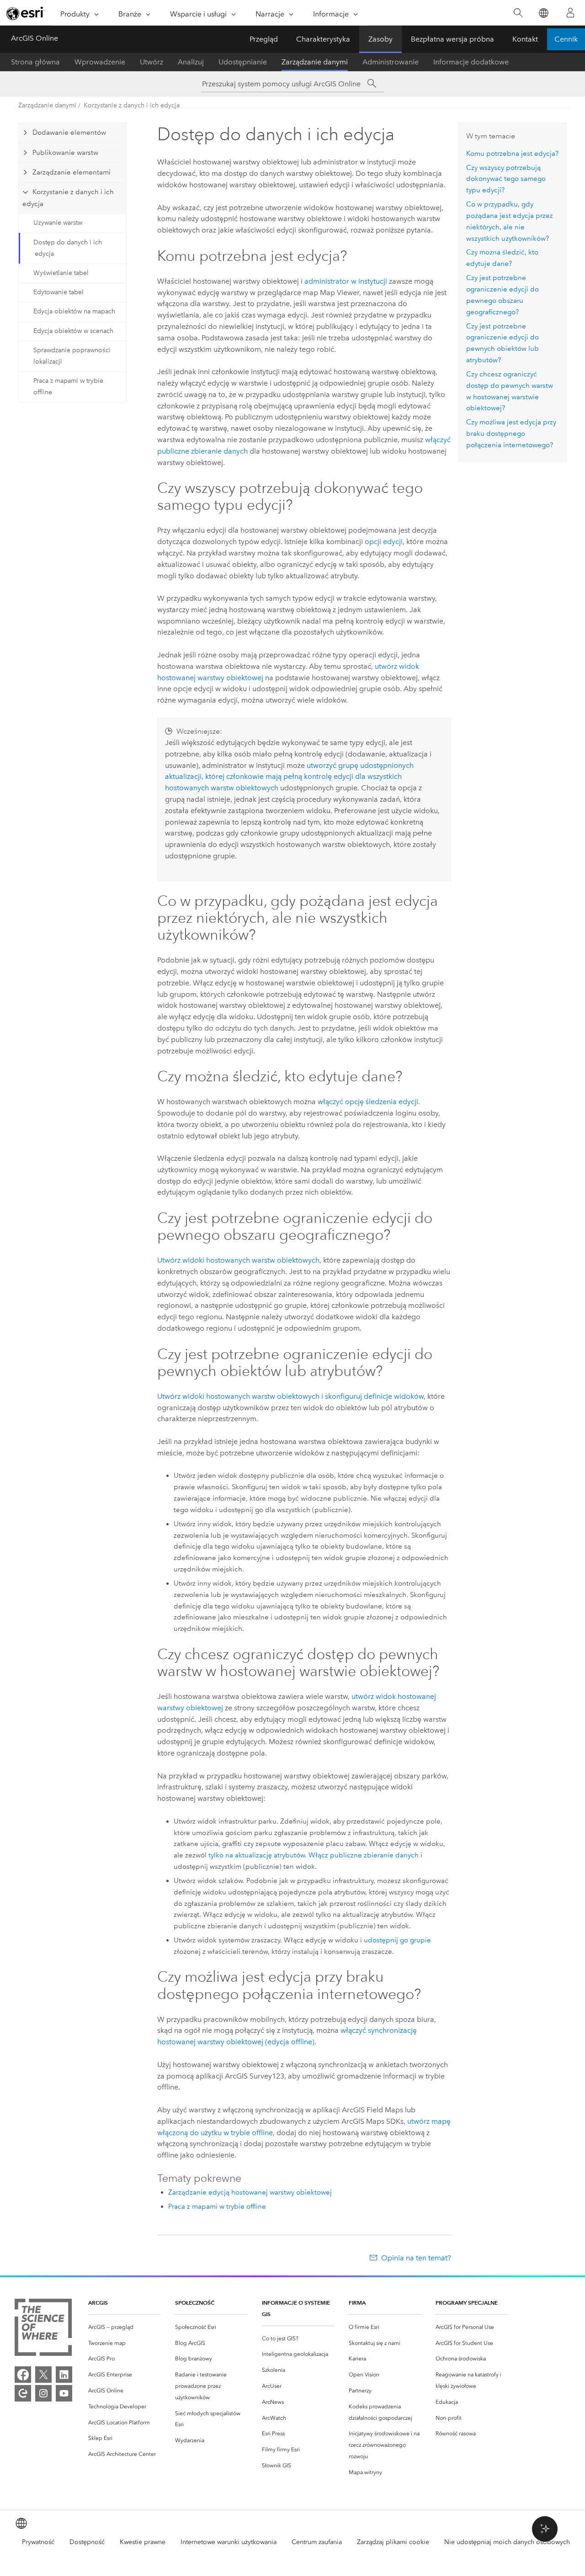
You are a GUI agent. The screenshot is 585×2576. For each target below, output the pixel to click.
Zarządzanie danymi (315, 62)
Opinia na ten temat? (416, 2258)
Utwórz (152, 62)
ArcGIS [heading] (98, 2303)
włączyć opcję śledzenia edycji (368, 1102)
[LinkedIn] (64, 2375)
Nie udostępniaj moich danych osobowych (507, 2542)
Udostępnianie (243, 62)
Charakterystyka (323, 39)
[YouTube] (64, 2393)
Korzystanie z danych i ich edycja (132, 105)
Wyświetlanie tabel (61, 273)
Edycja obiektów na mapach (74, 311)
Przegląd (264, 39)
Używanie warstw (58, 223)
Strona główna (35, 62)
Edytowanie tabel (58, 292)
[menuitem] (124, 2327)
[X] (43, 2375)
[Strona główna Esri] (26, 13)
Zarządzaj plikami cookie (393, 2542)
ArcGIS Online (35, 38)
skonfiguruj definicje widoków (374, 1396)
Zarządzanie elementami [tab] (72, 172)
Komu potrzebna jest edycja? (512, 153)
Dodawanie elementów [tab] (69, 132)
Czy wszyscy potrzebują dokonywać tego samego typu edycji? (506, 179)
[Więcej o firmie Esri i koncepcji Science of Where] (43, 2329)
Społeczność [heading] (195, 2303)
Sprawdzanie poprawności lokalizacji (72, 356)
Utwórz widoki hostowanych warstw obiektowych (238, 1260)
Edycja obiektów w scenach (73, 331)
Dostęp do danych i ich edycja (68, 248)
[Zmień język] (543, 13)
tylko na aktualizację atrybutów (257, 1855)
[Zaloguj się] (570, 13)
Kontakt (525, 39)
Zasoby (380, 39)
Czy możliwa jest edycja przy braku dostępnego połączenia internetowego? (511, 434)
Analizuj (191, 62)
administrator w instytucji (346, 281)
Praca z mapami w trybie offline (68, 386)
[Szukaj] (518, 13)
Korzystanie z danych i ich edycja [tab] (68, 198)
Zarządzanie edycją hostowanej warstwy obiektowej (250, 2192)
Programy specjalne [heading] (467, 2303)
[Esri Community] (23, 2393)
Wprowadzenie (100, 62)
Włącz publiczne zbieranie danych (364, 1855)
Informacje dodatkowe (471, 62)
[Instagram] (43, 2393)
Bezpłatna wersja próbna (452, 39)
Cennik (566, 39)
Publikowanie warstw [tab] (65, 153)
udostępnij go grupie (397, 1940)
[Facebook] (23, 2375)
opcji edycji (384, 542)
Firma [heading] (357, 2303)
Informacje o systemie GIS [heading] (296, 2308)
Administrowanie (391, 62)
